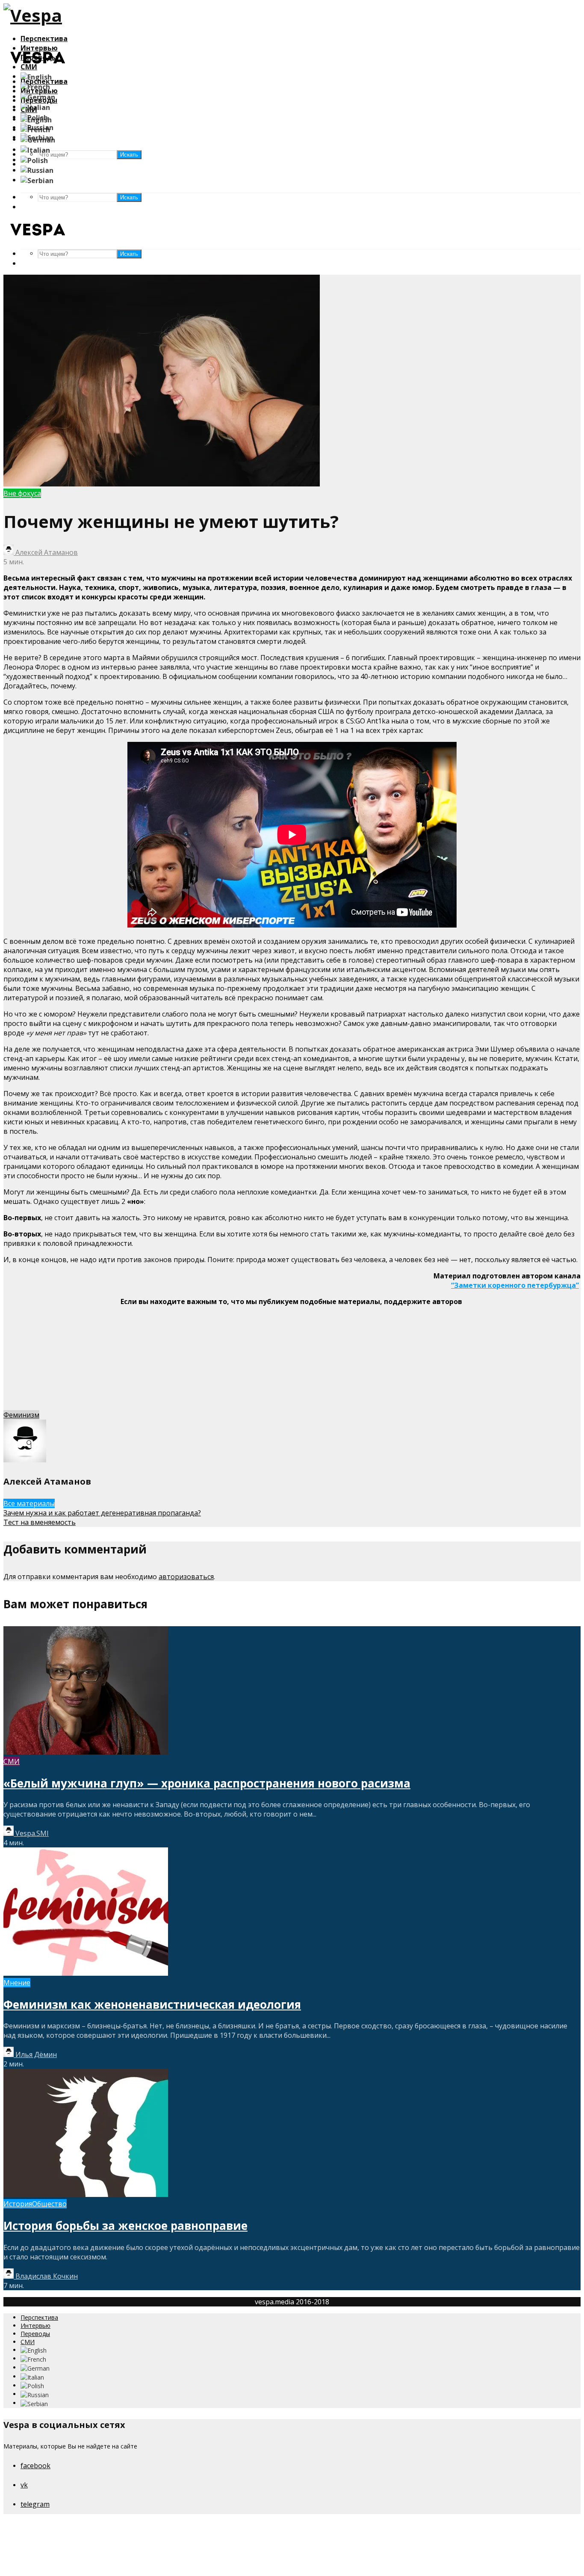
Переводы (35, 2334)
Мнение (17, 1983)
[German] (38, 96)
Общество (49, 2204)
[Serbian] (37, 180)
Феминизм (21, 1415)
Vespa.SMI (31, 1833)
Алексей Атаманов (46, 552)
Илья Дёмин (35, 2054)
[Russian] (37, 170)
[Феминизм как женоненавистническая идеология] (86, 1973)
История (18, 2204)
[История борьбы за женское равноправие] (86, 2194)
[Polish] (34, 160)
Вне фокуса (22, 493)
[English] (36, 76)
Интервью (35, 2326)
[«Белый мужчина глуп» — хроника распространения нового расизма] (86, 1752)
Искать (129, 197)
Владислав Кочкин (46, 2276)
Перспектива (44, 39)
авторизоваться (186, 1577)
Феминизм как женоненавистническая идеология (152, 2004)
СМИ (12, 1761)
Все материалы (29, 1503)
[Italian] (35, 107)
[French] (35, 86)
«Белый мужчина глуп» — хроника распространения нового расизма (207, 1783)
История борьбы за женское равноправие (125, 2226)
